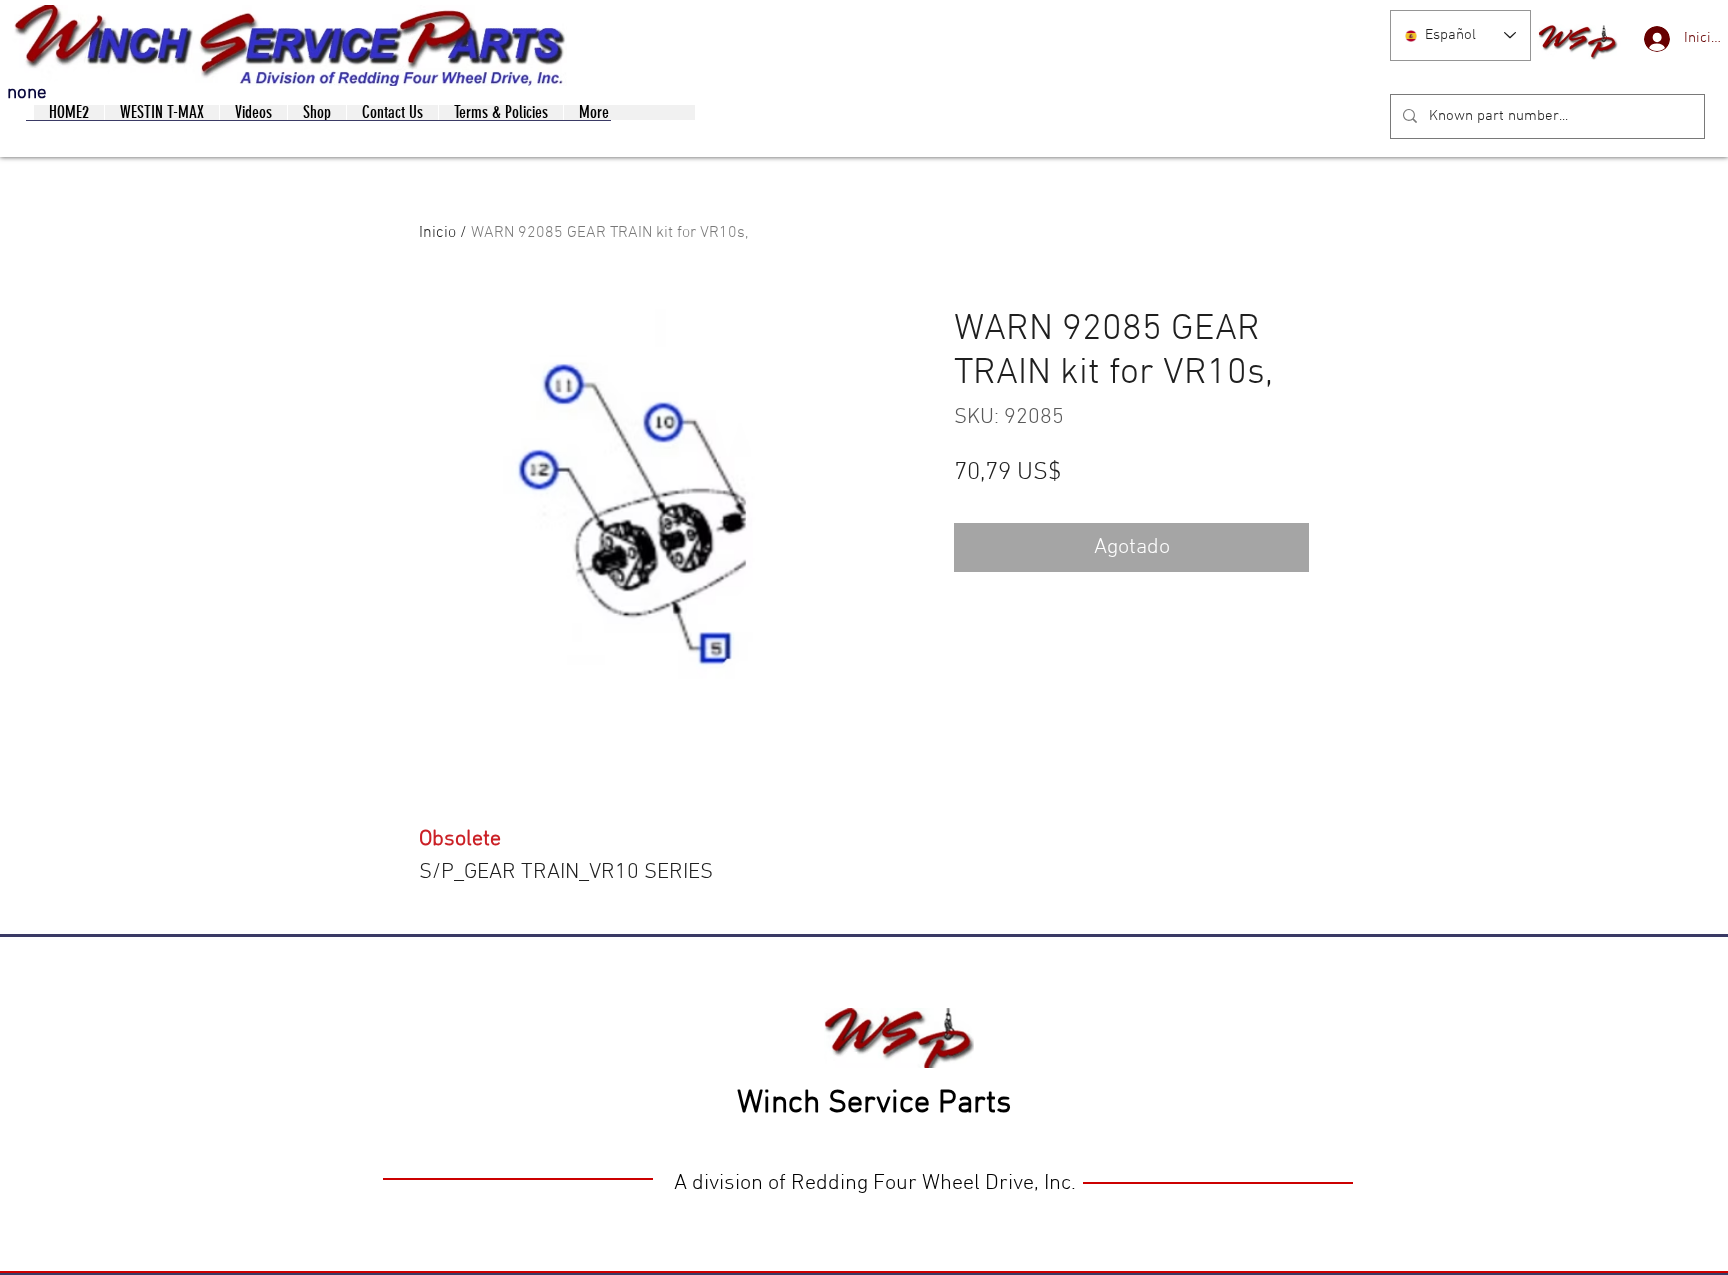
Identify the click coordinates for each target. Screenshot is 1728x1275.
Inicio (437, 233)
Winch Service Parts (874, 1104)
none (27, 93)
